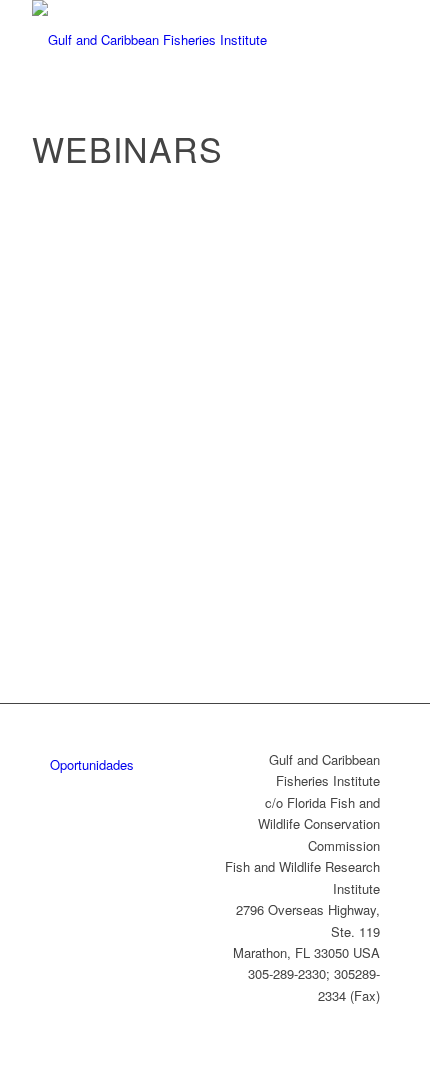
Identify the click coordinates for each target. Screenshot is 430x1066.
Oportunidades (92, 764)
